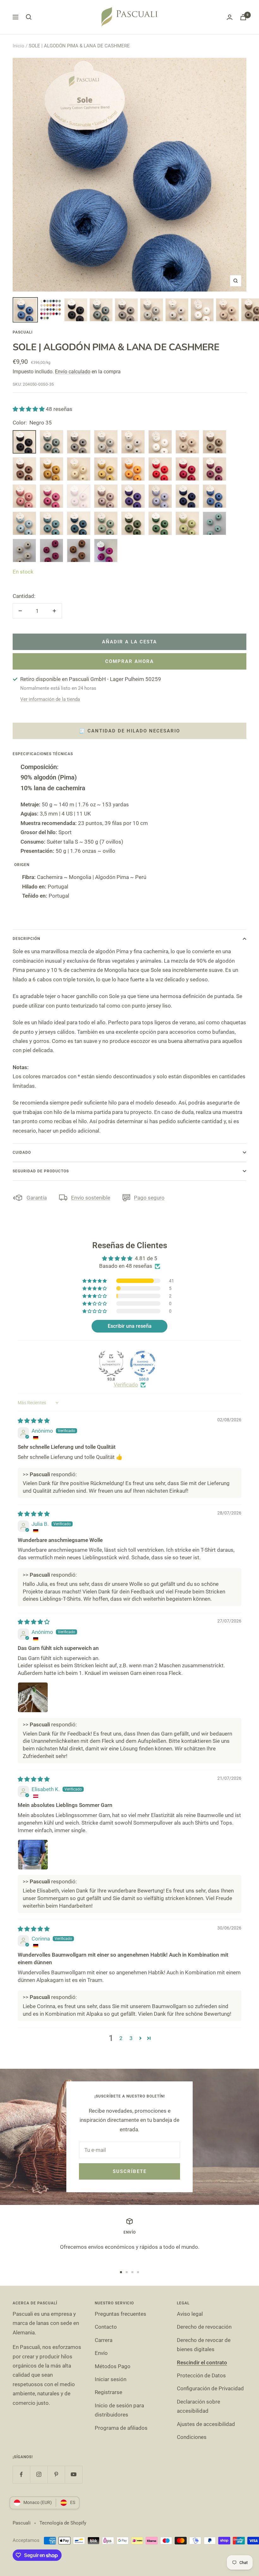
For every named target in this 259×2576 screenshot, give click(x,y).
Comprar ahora (129, 661)
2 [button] (121, 2038)
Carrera (104, 2340)
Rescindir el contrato (202, 2362)
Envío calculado (73, 372)
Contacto (106, 2327)
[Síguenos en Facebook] (21, 2474)
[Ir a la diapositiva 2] (127, 2272)
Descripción (26, 939)
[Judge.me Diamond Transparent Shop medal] (143, 1363)
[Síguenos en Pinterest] (56, 2474)
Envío (101, 2353)
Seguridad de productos (41, 1171)
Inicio (18, 46)
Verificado (126, 1385)
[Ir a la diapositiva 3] (132, 2272)
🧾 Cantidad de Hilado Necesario (129, 731)
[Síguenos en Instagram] (39, 2474)
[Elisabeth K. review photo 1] (33, 1855)
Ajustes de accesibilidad (206, 2424)
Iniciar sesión (111, 2379)
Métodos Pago (113, 2366)
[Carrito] (243, 17)
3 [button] (131, 2038)
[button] (29, 409)
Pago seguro (149, 1198)
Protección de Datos (201, 2375)
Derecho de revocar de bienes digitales (204, 2345)
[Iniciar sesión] (230, 17)
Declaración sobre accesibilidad (199, 2406)
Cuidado (22, 1153)
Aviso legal (190, 2314)
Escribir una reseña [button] (130, 1326)
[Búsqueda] (29, 17)
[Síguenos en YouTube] (73, 2474)
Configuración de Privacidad (210, 2388)
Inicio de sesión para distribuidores (119, 2410)
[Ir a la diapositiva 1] (121, 2272)
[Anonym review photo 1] (33, 1697)
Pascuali (23, 332)
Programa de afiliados (121, 2428)
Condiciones (192, 2437)
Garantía (37, 1198)
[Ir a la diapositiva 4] (138, 2272)
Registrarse (108, 2392)
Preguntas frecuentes (120, 2314)
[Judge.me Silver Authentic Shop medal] (111, 1363)
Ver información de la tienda (50, 699)
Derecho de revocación (204, 2327)
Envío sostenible (91, 1198)
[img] (34, 1421)
